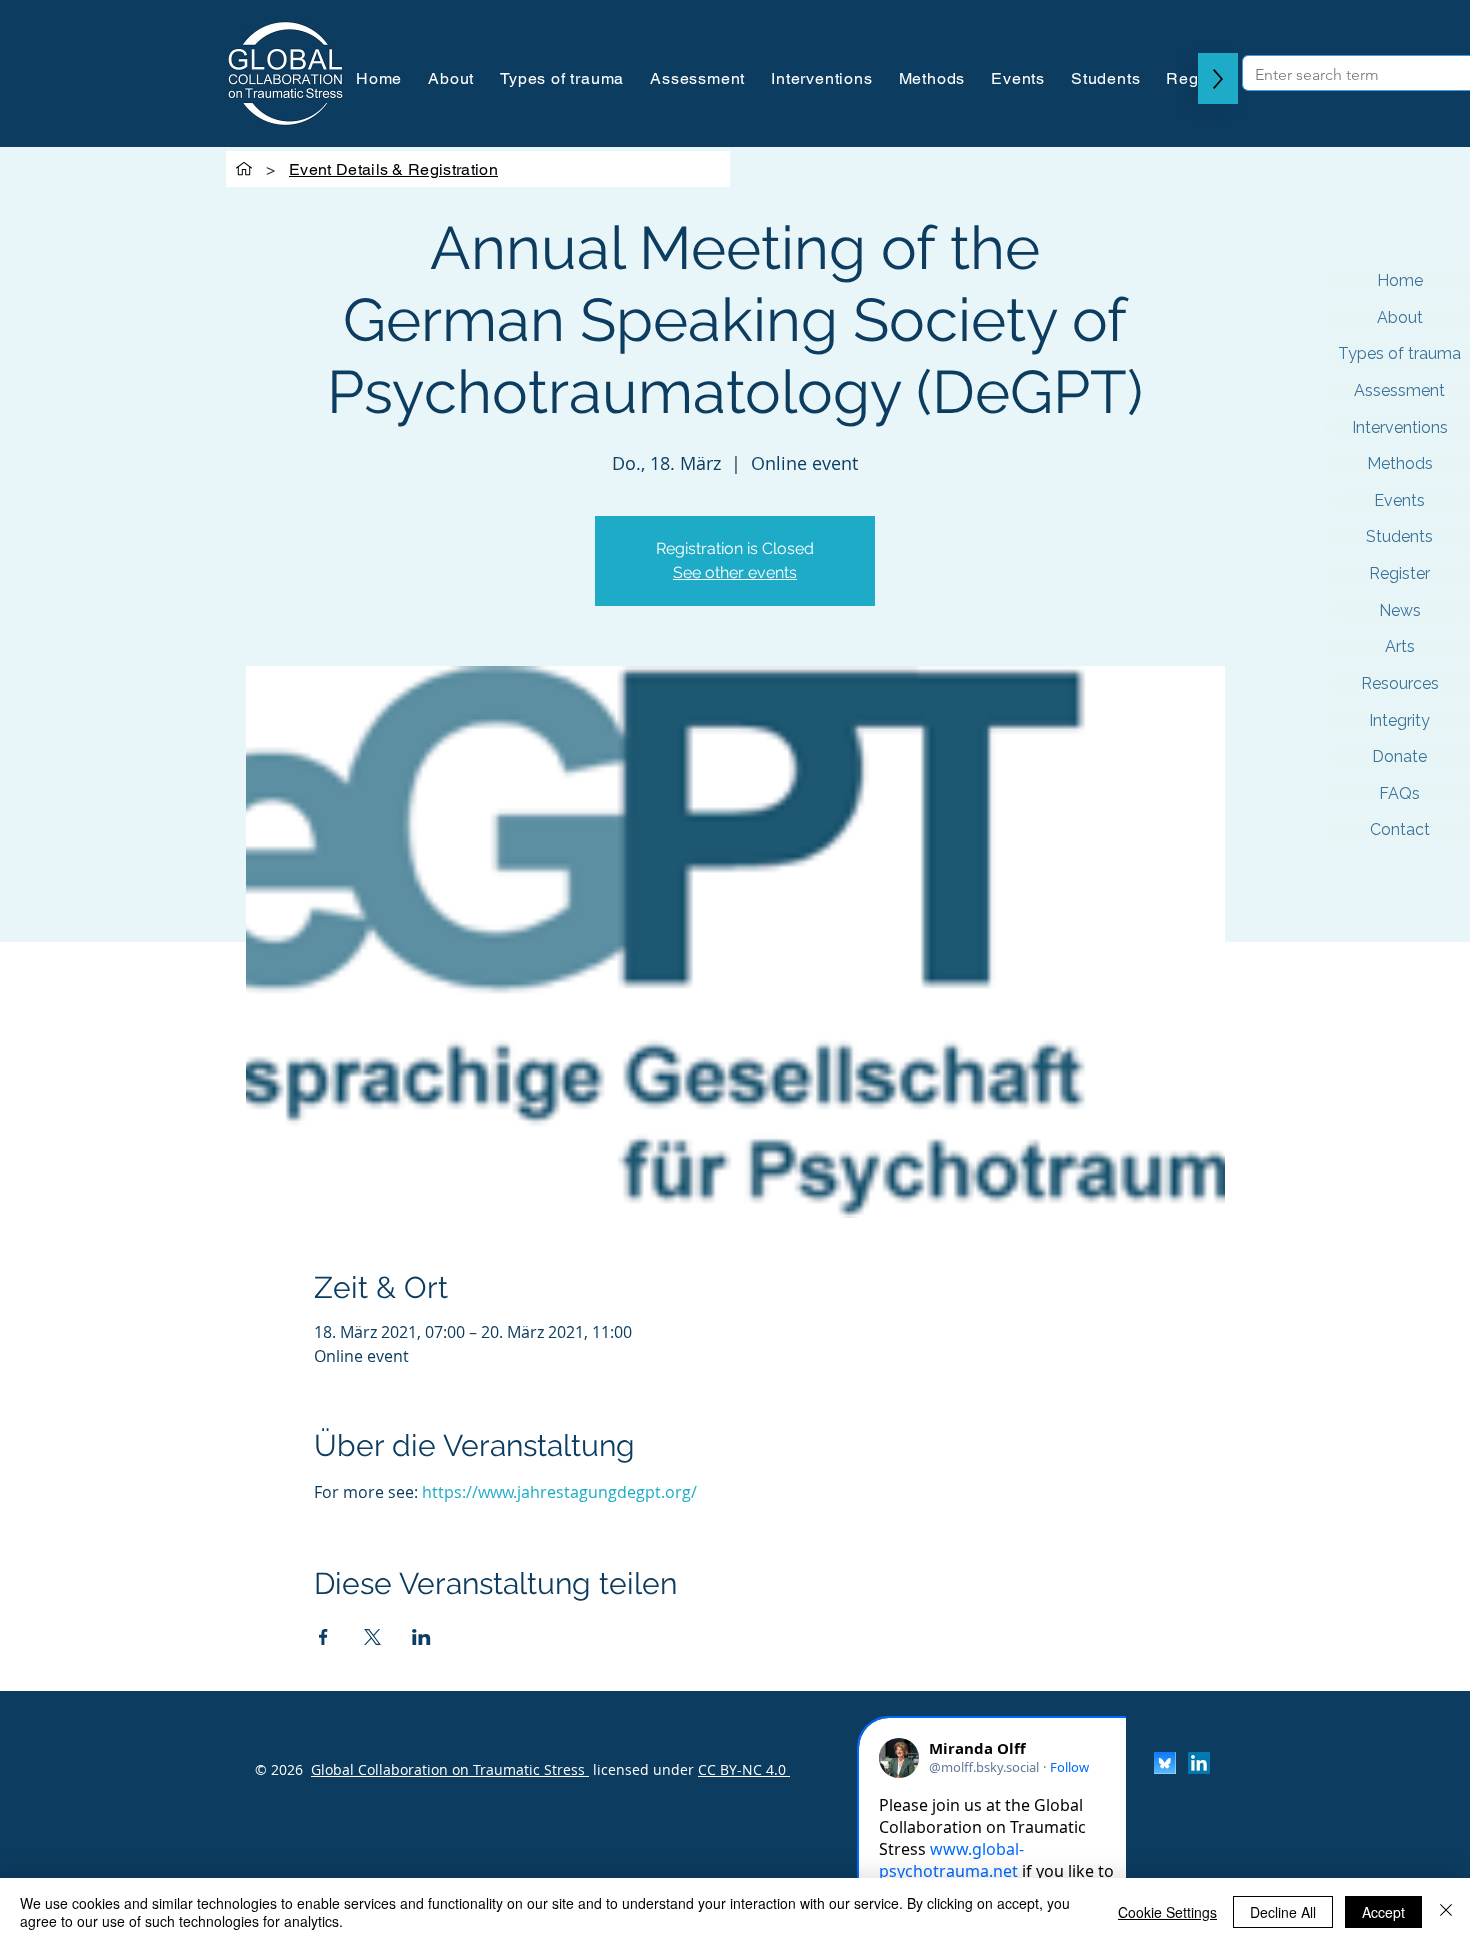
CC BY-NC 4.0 (744, 1769)
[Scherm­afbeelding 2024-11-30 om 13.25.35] (1165, 1763)
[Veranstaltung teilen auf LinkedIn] (421, 1637)
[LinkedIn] (1199, 1763)
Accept (1383, 1912)
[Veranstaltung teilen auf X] (372, 1637)
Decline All (1283, 1912)
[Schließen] (1446, 1912)
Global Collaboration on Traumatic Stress (450, 1769)
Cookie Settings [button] (1167, 1912)
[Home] (244, 169)
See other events (735, 572)
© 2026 (279, 1769)
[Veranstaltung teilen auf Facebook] (323, 1637)
